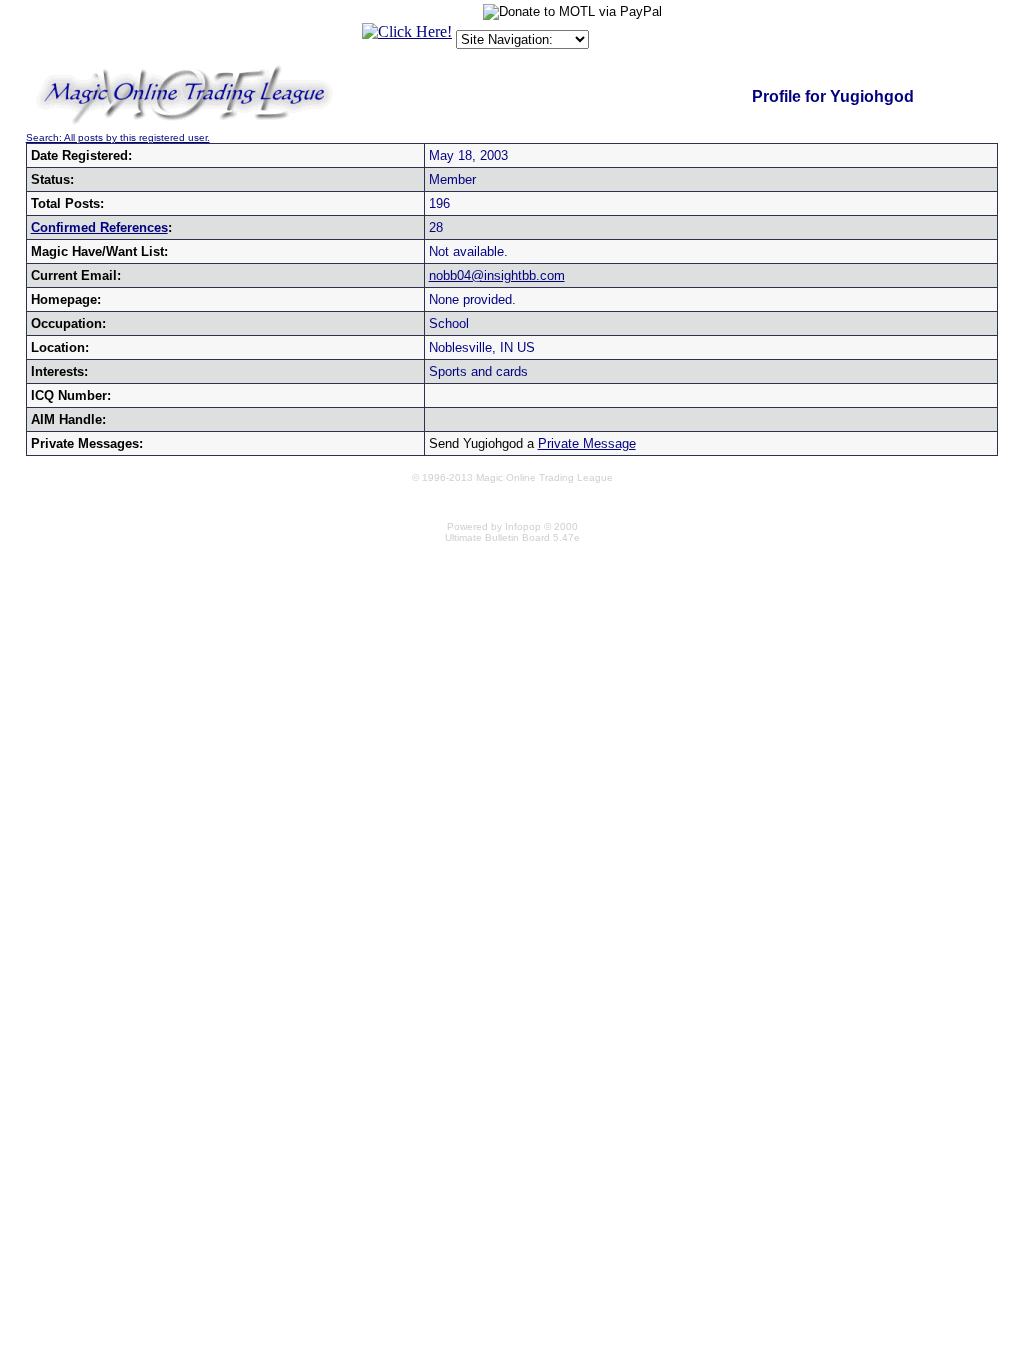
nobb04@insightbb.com (497, 275)
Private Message (587, 443)
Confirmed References (99, 227)
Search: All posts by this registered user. (118, 137)
